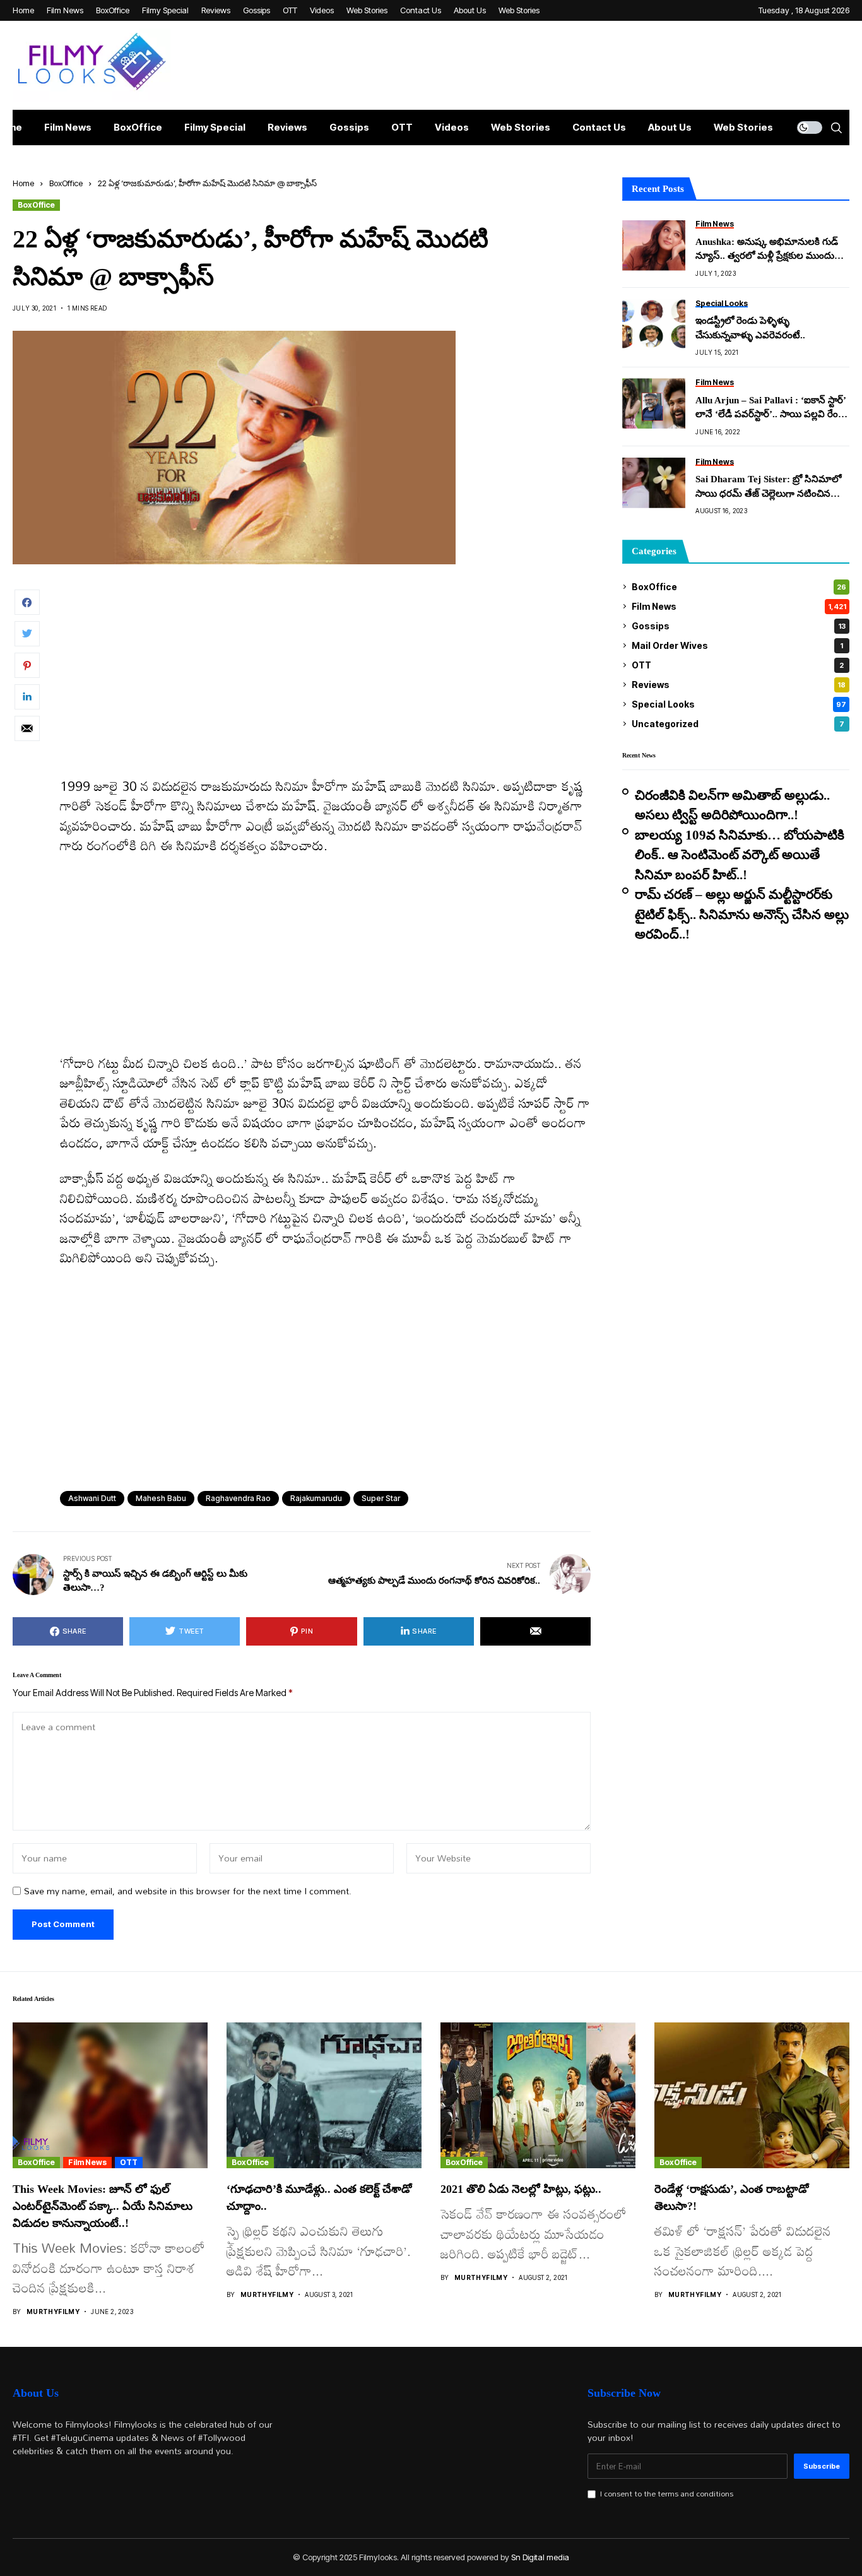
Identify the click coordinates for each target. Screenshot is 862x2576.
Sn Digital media (540, 2557)
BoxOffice (66, 183)
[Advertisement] (325, 683)
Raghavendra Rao (238, 1498)
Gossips (739, 626)
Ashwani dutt (92, 1498)
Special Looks (739, 704)
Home (23, 183)
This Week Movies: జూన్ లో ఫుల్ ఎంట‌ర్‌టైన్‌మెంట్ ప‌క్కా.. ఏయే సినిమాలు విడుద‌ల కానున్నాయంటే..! (103, 2206)
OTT (738, 665)
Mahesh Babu (161, 1498)
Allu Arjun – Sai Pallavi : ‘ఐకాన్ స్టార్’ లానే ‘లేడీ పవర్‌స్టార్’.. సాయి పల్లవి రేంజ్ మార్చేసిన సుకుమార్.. (770, 408)
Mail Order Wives (737, 645)
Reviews (739, 685)
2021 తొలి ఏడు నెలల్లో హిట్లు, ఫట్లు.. (521, 2189)
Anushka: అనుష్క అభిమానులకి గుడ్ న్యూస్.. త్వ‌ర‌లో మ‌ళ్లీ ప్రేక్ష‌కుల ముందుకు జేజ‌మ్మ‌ (769, 250)
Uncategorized (738, 724)
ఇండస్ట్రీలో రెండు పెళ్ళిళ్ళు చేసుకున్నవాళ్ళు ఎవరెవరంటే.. (750, 328)
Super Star (381, 1498)
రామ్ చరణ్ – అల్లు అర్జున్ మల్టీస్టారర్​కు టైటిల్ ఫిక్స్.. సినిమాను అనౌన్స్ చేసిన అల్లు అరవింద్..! (742, 914)
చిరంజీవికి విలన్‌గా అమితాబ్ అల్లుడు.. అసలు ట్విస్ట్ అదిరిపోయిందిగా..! (732, 805)
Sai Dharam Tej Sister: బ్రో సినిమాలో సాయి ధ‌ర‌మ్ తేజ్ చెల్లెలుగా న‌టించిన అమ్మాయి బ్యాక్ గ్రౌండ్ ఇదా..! (768, 487)
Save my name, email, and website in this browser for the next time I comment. (188, 1891)
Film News (739, 606)
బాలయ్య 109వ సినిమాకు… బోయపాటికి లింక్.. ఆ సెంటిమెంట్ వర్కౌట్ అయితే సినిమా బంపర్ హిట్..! (740, 855)
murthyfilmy (53, 2312)
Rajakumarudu (316, 1498)
